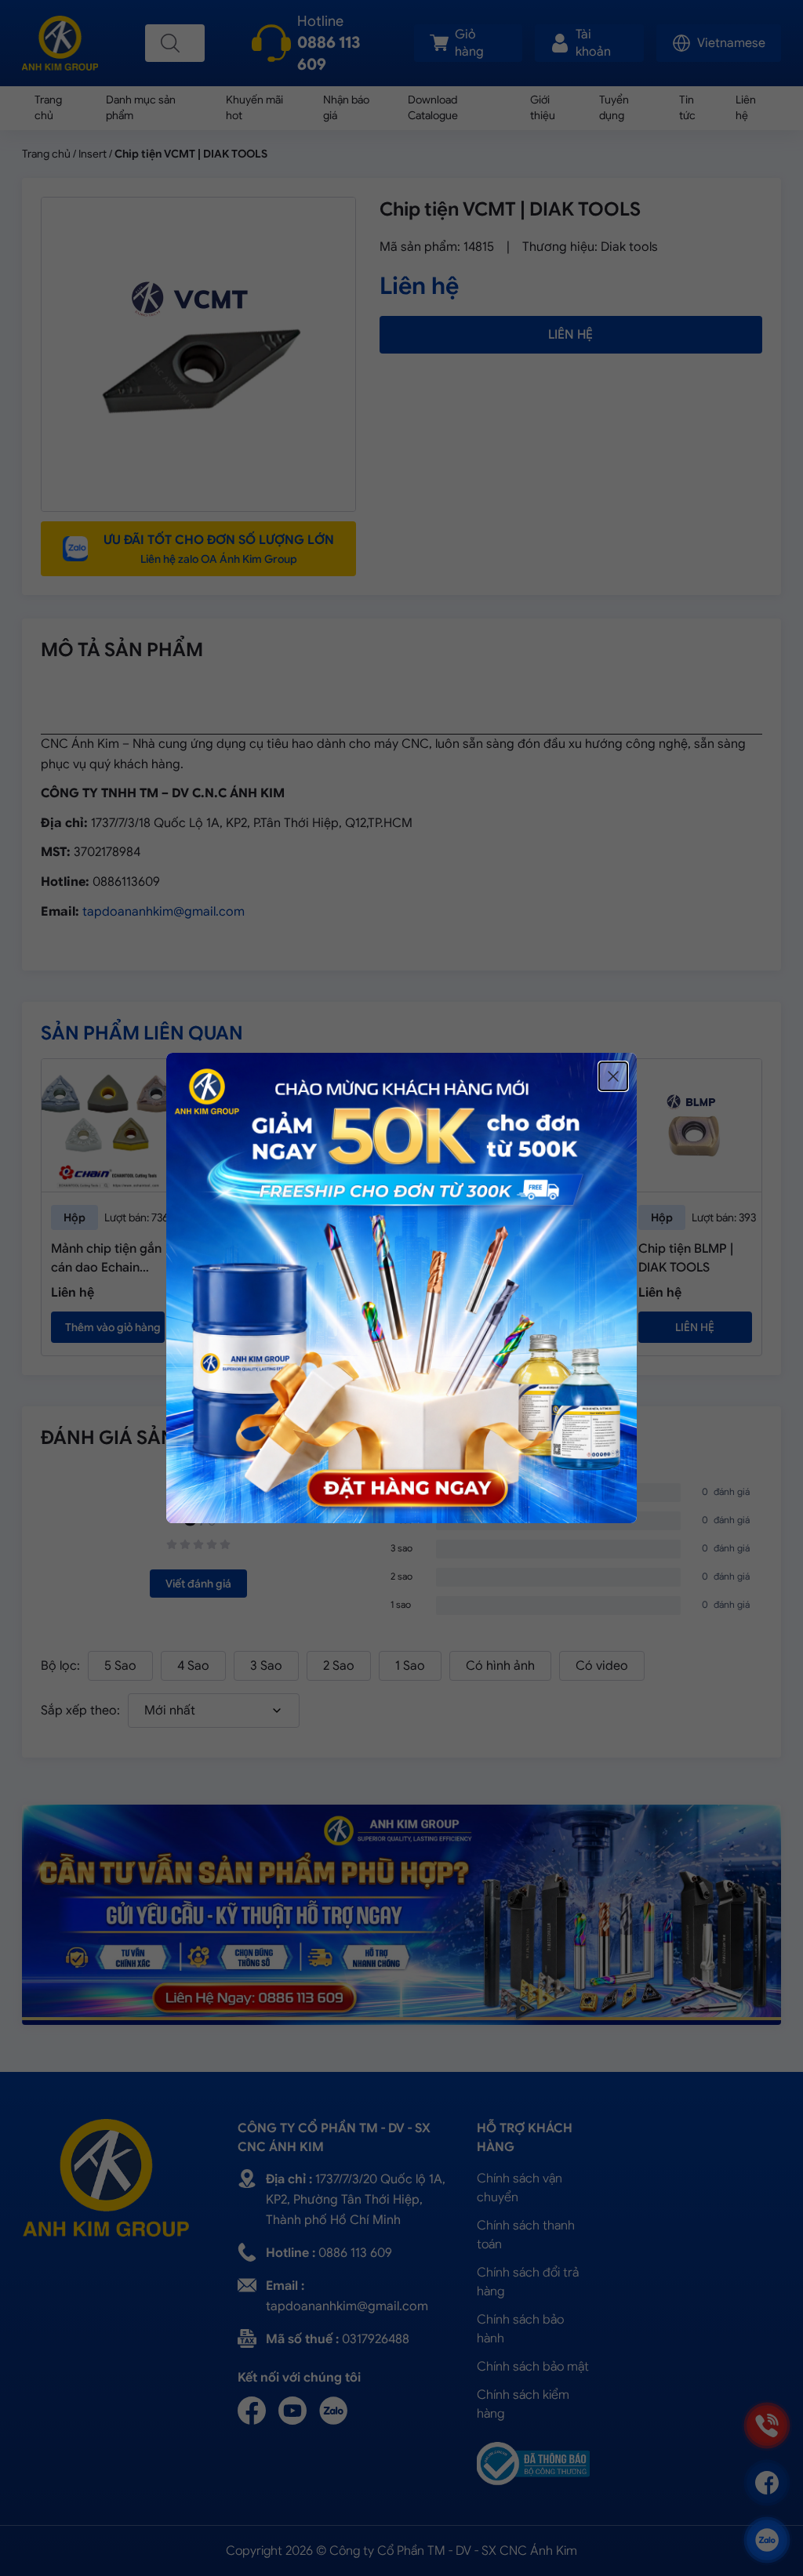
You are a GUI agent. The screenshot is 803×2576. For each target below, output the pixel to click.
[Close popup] (613, 1076)
